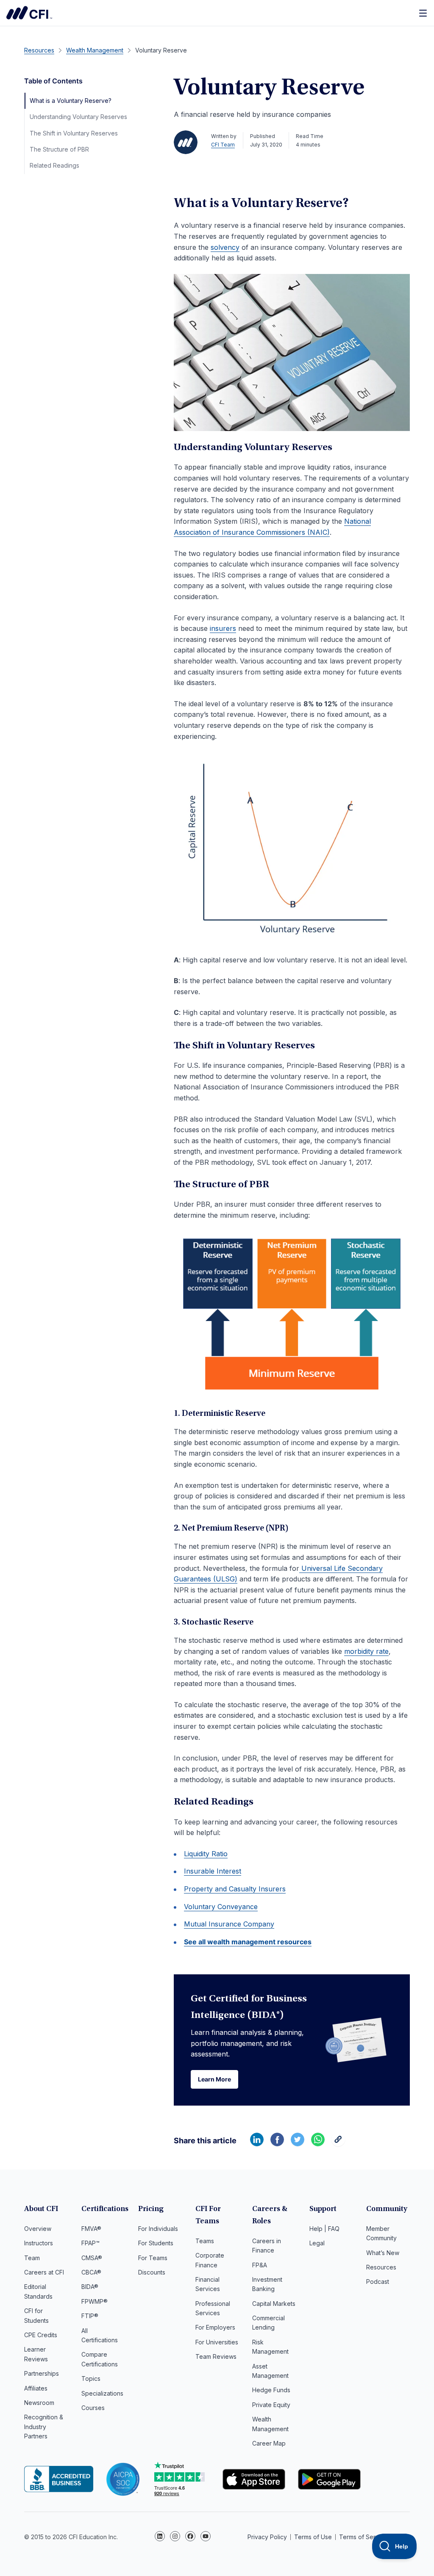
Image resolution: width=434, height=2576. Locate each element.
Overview (38, 2229)
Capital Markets (274, 2304)
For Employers (215, 2327)
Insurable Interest (213, 1871)
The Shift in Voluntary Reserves (74, 133)
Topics (91, 2378)
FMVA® (91, 2229)
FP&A (260, 2265)
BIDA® (90, 2287)
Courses (93, 2408)
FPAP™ (90, 2243)
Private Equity (271, 2405)
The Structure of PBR (59, 149)
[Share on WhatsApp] (318, 2144)
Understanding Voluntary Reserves (78, 117)
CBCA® (91, 2272)
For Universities (217, 2342)
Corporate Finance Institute (29, 13)
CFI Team (223, 145)
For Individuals (158, 2229)
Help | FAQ (324, 2229)
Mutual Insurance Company (229, 1924)
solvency (225, 247)
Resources (381, 2267)
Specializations (102, 2393)
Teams (205, 2241)
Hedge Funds (271, 2390)
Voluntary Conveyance (221, 1907)
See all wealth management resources (248, 1942)
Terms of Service (363, 2537)
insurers (223, 628)
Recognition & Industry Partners (44, 2427)
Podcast (378, 2282)
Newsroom (39, 2403)
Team (32, 2258)
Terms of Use (313, 2537)
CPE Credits (41, 2335)
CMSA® (92, 2258)
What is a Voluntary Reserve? (71, 101)
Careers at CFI (44, 2272)
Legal (317, 2243)
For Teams (153, 2258)
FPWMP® (95, 2301)
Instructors (39, 2243)
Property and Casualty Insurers (235, 1889)
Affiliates (36, 2388)
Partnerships (42, 2373)
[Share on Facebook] (277, 2144)
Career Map (269, 2443)
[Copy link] (338, 2144)
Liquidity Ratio (206, 1854)
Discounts (152, 2272)
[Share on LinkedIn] (257, 2144)
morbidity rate (366, 1651)
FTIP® (90, 2316)
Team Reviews (216, 2356)
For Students (156, 2243)
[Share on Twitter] (298, 2144)
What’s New (383, 2253)
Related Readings (54, 165)
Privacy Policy (267, 2537)
